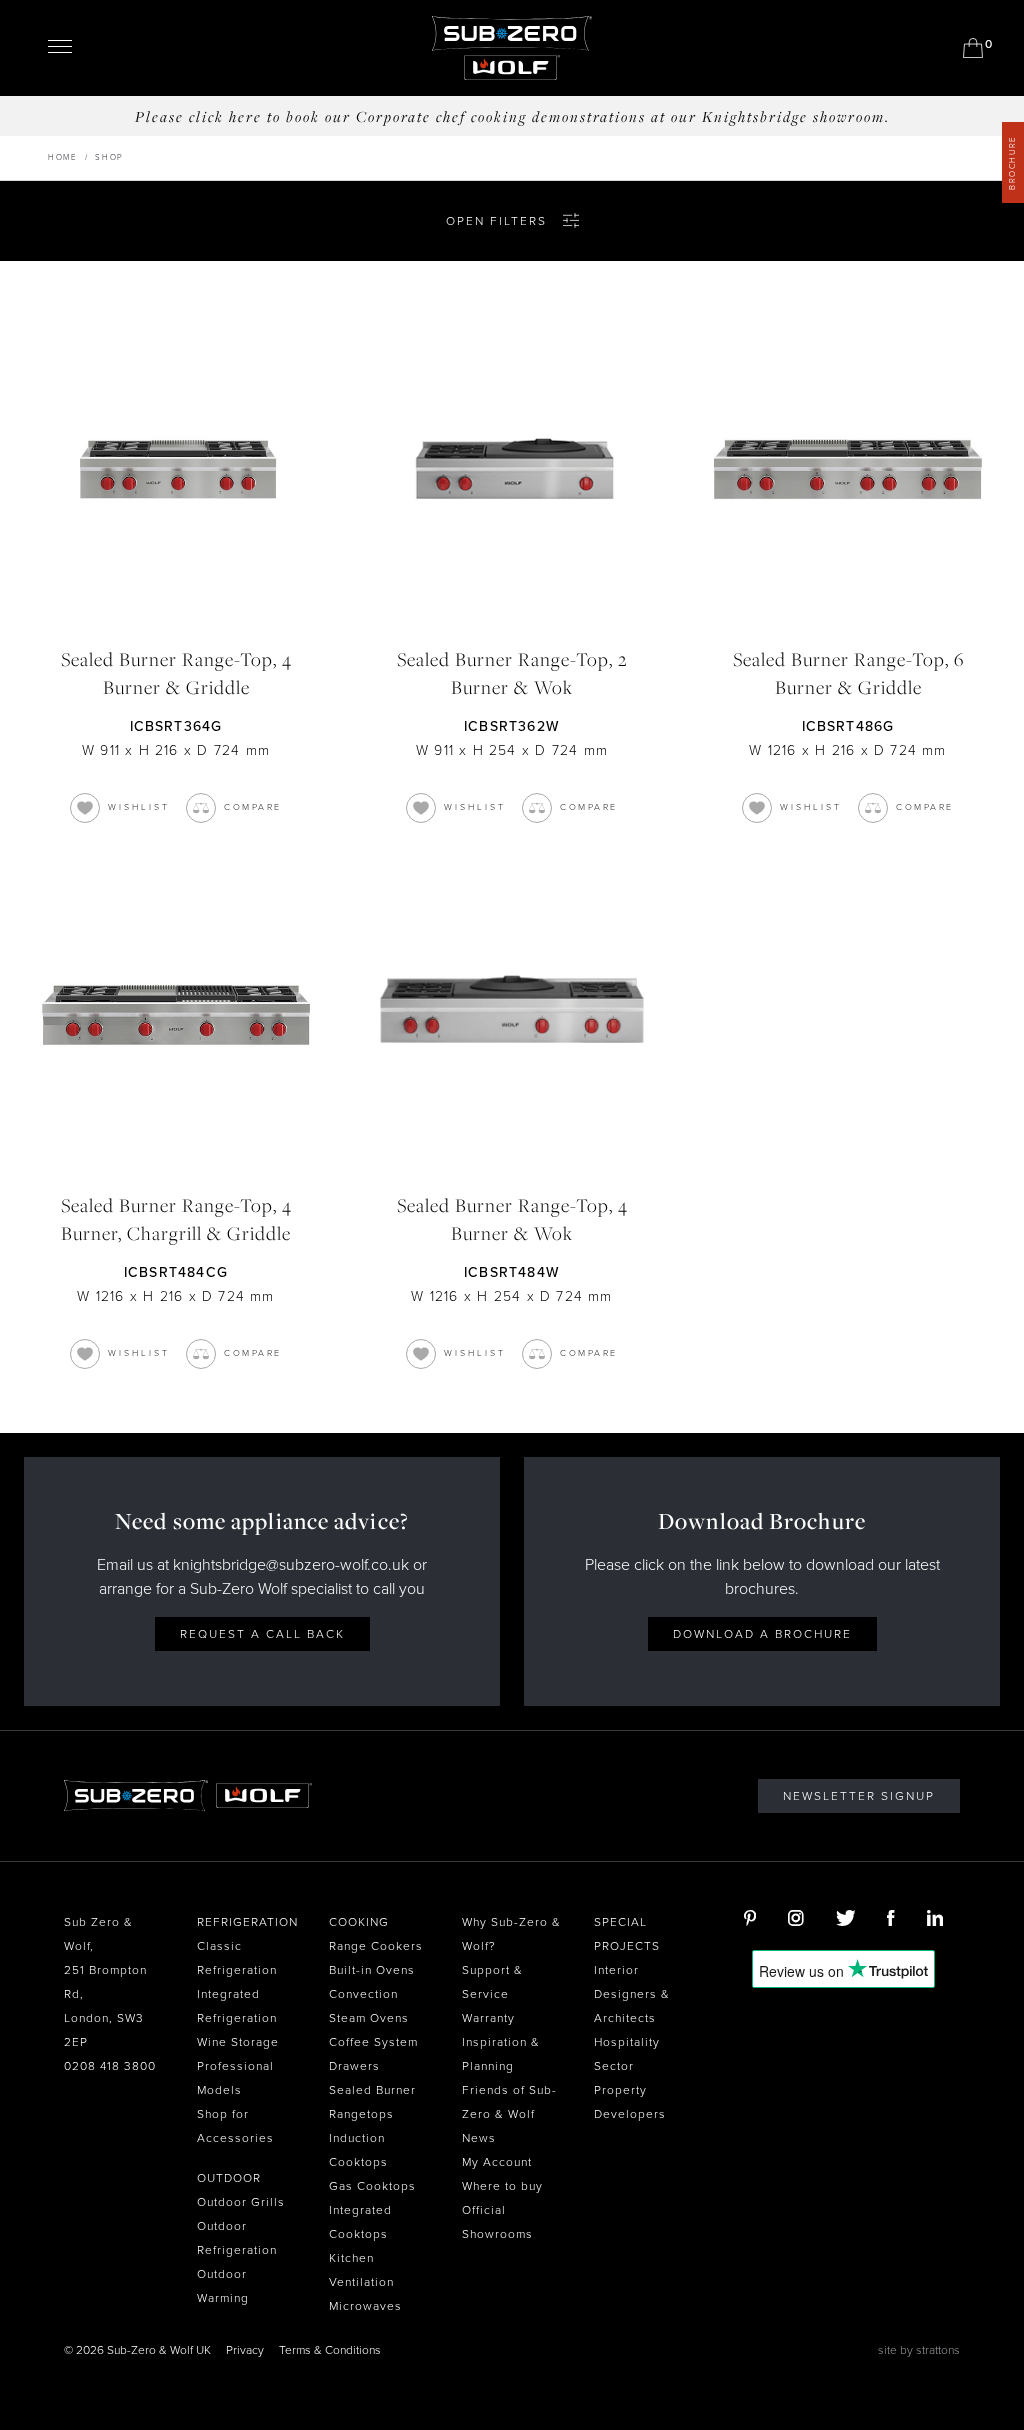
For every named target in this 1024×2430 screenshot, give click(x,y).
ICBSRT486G (848, 726)
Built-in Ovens (372, 1970)
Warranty (488, 2018)
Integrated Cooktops (360, 2222)
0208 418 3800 (110, 2066)
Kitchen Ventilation (361, 2270)
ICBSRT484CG (176, 1272)
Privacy (245, 2350)
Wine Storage (238, 2042)
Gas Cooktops (372, 2186)
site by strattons (919, 2350)
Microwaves (365, 2306)
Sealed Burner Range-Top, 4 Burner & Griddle (176, 673)
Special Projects (627, 1934)
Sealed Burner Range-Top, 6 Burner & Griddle (848, 673)
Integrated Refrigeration (237, 2006)
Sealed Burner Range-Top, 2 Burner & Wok (512, 673)
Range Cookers (376, 1946)
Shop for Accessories (235, 2126)
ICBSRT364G (176, 726)
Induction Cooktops (358, 2150)
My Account (497, 2162)
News (479, 2138)
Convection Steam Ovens (369, 2006)
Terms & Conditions (330, 2350)
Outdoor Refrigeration (237, 2238)
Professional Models (235, 2078)
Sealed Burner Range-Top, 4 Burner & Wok (512, 1219)
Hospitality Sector (627, 2054)
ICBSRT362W (512, 726)
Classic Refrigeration (237, 1958)
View (176, 469)
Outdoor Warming (223, 2286)
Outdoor (229, 2178)
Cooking (359, 1922)
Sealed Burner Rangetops (372, 2102)
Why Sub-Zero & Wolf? (511, 1934)
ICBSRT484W (512, 1272)
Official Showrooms (497, 2222)
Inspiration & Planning (501, 2054)
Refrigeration (247, 1922)
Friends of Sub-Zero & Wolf (509, 2102)
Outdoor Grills (241, 2202)
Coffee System (373, 2042)
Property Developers (630, 2102)
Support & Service (492, 1982)
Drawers (354, 2066)
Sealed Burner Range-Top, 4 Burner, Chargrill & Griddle (176, 1219)
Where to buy (502, 2186)
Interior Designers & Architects (632, 1994)
